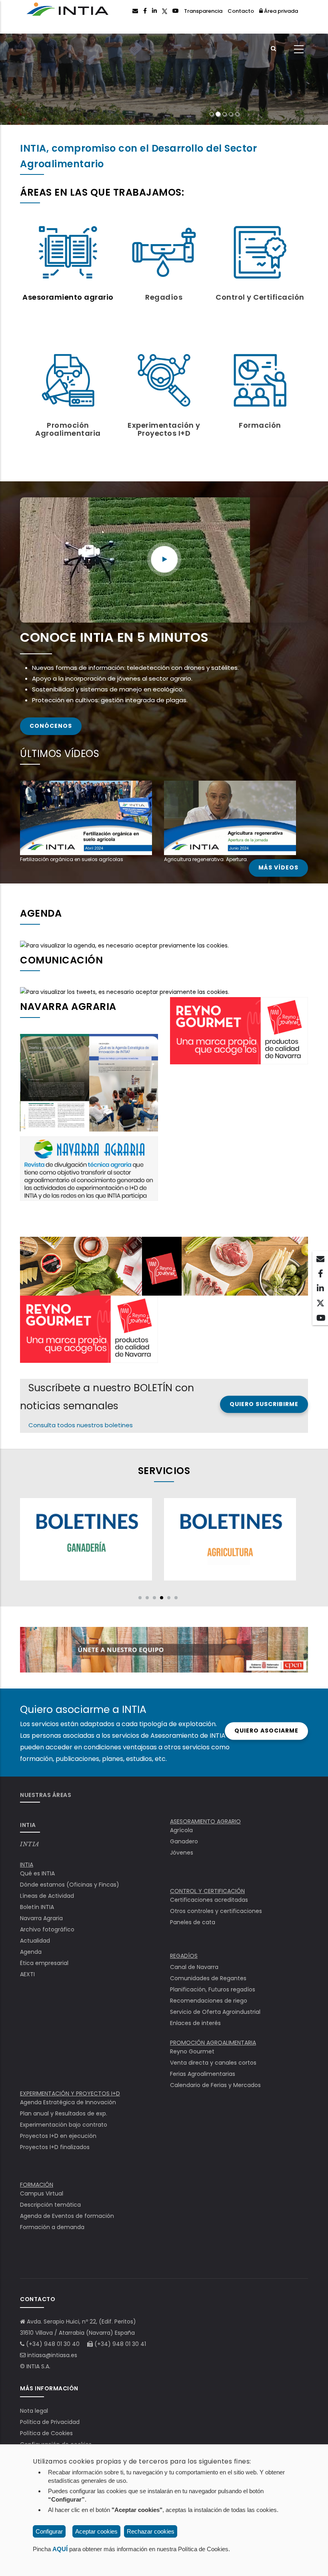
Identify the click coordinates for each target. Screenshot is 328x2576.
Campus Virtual (42, 2193)
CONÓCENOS (51, 726)
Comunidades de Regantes (208, 1978)
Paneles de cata (193, 1922)
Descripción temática (50, 2205)
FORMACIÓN (37, 2185)
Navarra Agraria (41, 1918)
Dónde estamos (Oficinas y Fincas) (70, 1885)
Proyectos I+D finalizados (55, 2147)
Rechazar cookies (151, 2531)
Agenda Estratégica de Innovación (68, 2102)
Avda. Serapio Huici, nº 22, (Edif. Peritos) (81, 2322)
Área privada (280, 11)
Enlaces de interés (195, 2023)
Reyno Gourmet (192, 2051)
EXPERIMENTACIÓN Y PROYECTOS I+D (70, 2093)
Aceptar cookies (96, 2531)
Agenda (31, 1952)
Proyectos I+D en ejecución (58, 2136)
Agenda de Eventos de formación (67, 2216)
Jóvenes (182, 1853)
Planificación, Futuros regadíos (213, 1989)
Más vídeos (278, 868)
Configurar (49, 2531)
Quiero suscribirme (264, 1404)
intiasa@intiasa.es (52, 2355)
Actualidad (35, 1941)
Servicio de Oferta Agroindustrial (215, 2012)
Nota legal (34, 2411)
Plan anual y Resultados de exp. (64, 2113)
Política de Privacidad (50, 2422)
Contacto (241, 11)
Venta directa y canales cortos (213, 2063)
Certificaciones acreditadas (209, 1900)
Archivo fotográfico (47, 1929)
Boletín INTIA (37, 1907)
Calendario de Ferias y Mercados (215, 2085)
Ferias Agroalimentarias (203, 2074)
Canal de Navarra (194, 1967)
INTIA (30, 1844)
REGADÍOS (184, 1956)
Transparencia (203, 11)
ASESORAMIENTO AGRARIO (205, 1821)
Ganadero (184, 1841)
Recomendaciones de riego (209, 2001)
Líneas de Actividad (47, 1896)
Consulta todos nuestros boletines (81, 1425)
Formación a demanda (52, 2227)
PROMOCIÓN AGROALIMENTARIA (213, 2043)
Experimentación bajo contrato (64, 2125)
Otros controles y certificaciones (216, 1911)
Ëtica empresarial (44, 1963)
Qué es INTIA (37, 1873)
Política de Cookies (46, 2433)
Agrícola (181, 1830)
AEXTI (27, 1974)
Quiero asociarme (266, 1731)
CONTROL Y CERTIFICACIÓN (207, 1891)
